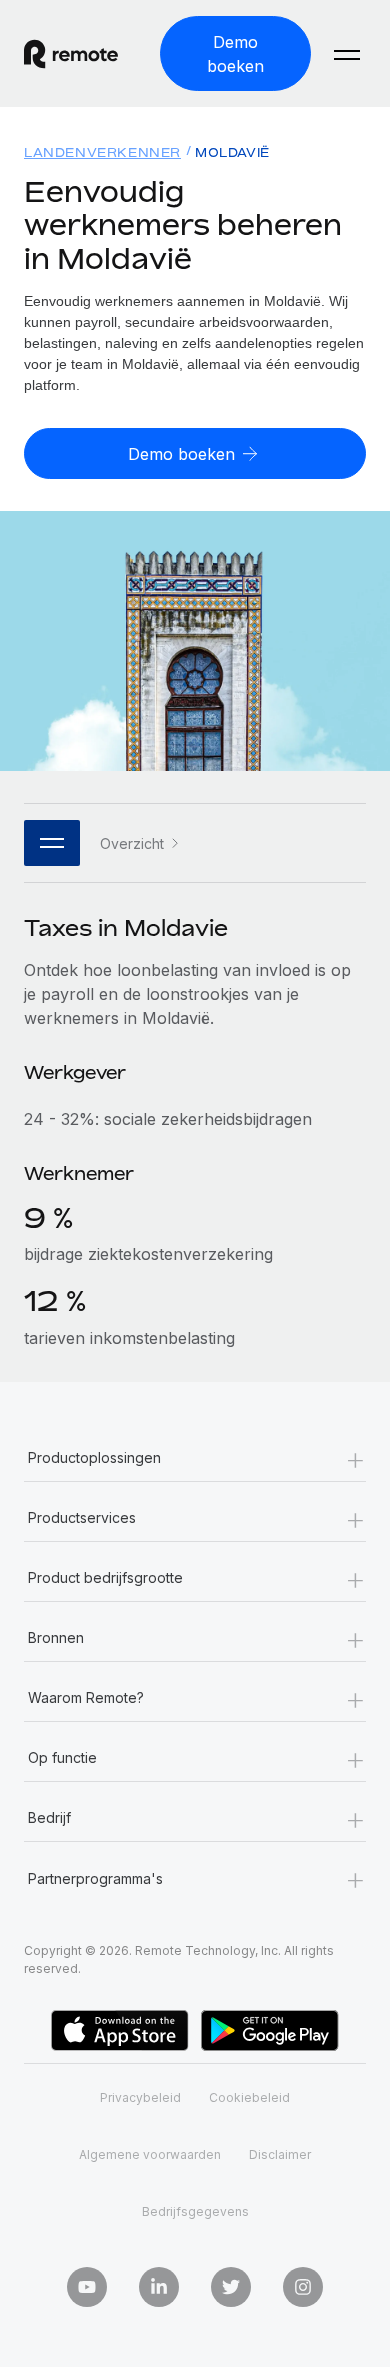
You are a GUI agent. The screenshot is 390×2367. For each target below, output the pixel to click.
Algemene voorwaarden (150, 2154)
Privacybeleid (140, 2097)
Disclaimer (280, 2154)
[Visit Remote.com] (84, 54)
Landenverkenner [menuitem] (102, 152)
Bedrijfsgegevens (195, 2211)
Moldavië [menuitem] (232, 152)
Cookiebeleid (249, 2097)
